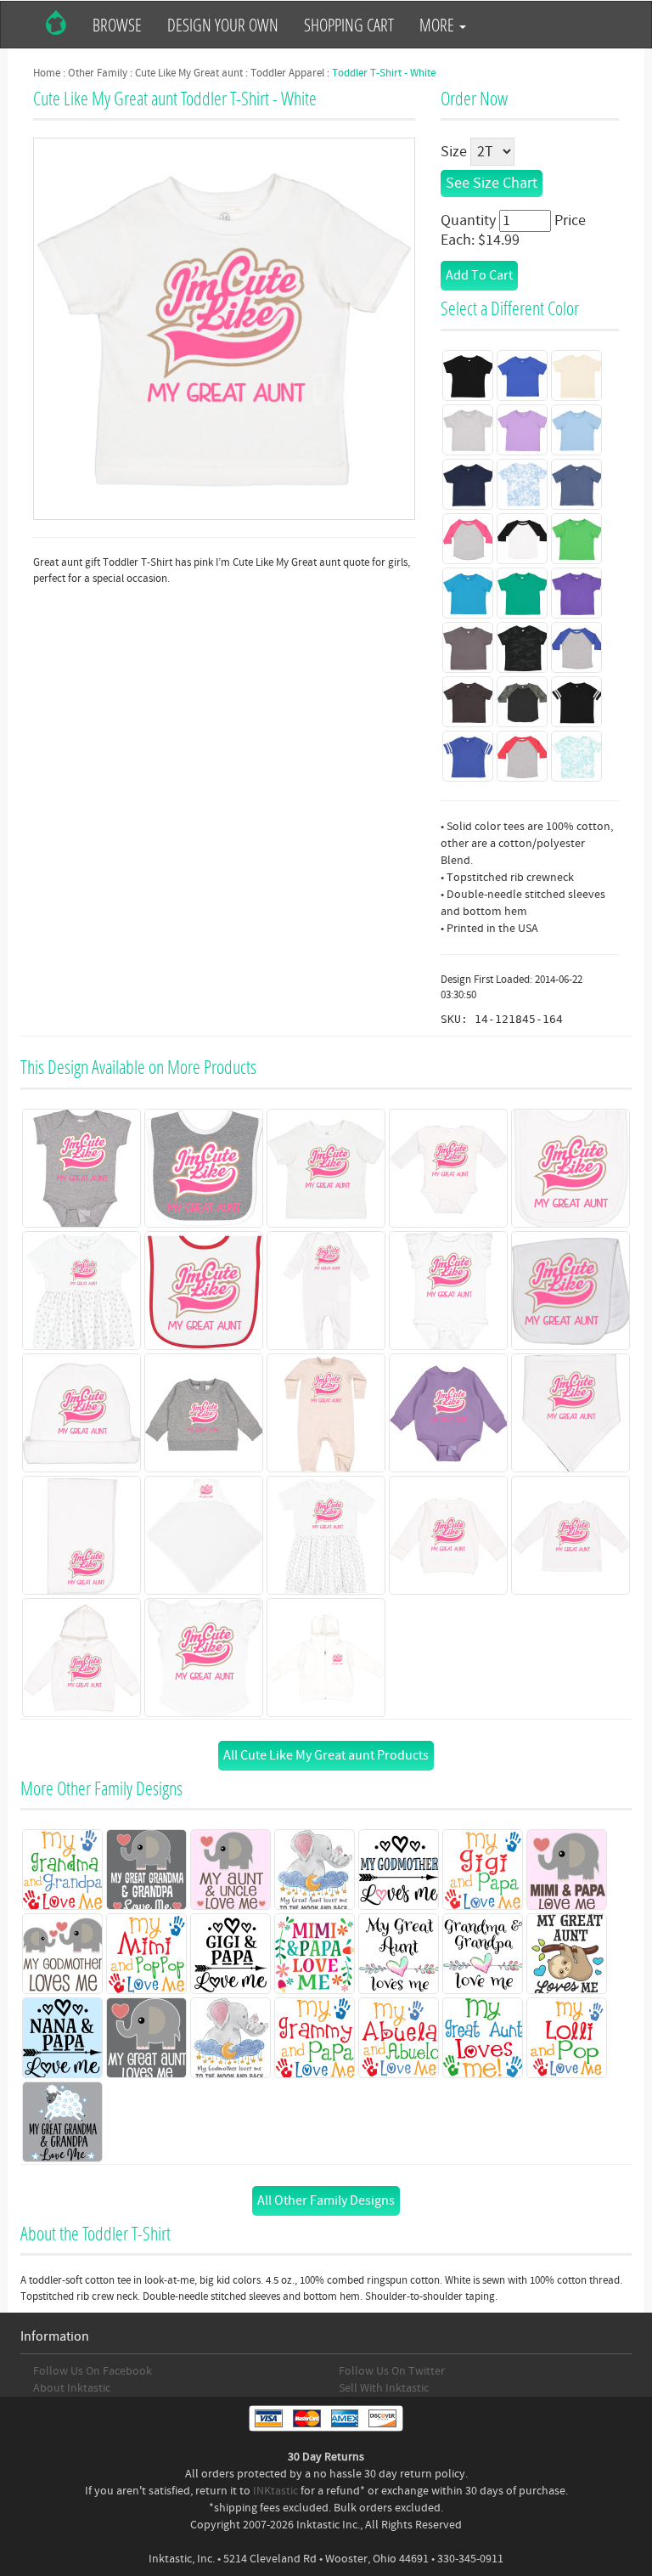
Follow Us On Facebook (93, 2371)
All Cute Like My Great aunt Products (326, 1755)
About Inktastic (72, 2388)
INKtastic (275, 2491)
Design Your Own (223, 25)
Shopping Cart (349, 25)
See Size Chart (492, 183)
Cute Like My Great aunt (189, 73)
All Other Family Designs (326, 2200)
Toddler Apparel (287, 73)
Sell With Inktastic (384, 2388)
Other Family (98, 73)
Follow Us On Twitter (392, 2371)
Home (47, 73)
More (438, 25)
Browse (117, 25)
